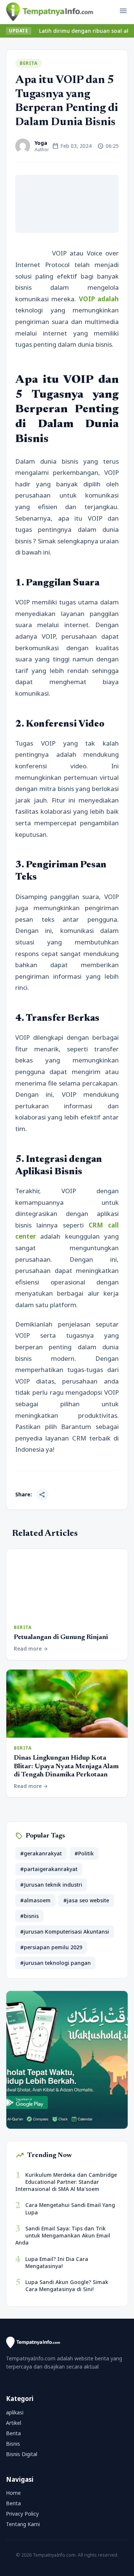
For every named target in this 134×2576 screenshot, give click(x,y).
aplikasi (15, 2412)
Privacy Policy (22, 2514)
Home (13, 2493)
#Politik (84, 1853)
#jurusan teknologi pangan (55, 1963)
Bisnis (13, 2444)
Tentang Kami (23, 2524)
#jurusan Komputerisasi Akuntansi (65, 1932)
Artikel (14, 2423)
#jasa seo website (86, 1900)
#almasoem (35, 1900)
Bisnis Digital (22, 2454)
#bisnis (29, 1916)
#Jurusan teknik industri (51, 1885)
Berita (29, 63)
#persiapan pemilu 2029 (51, 1947)
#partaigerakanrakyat (49, 1869)
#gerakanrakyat (41, 1853)
